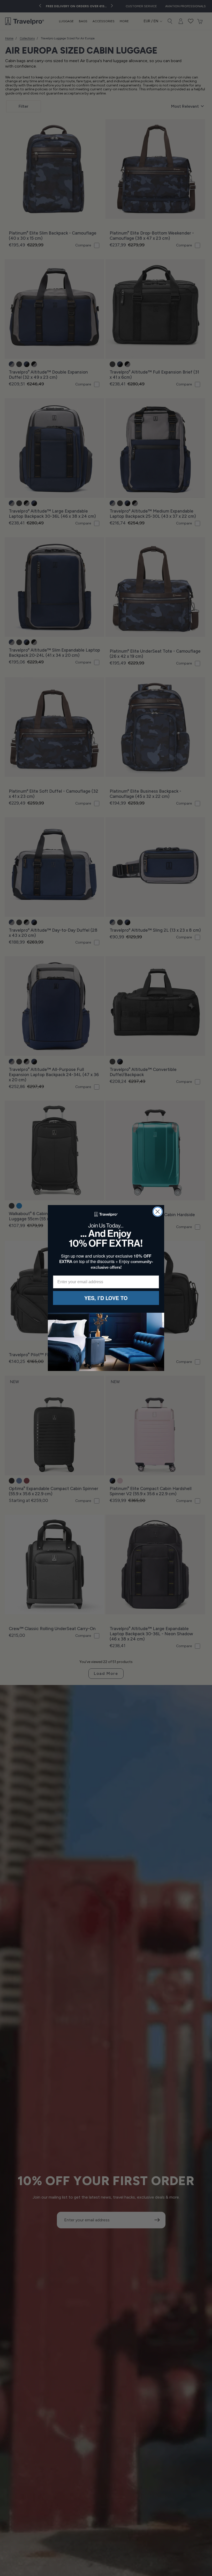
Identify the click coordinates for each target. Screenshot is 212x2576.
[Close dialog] (158, 1212)
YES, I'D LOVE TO (106, 1298)
